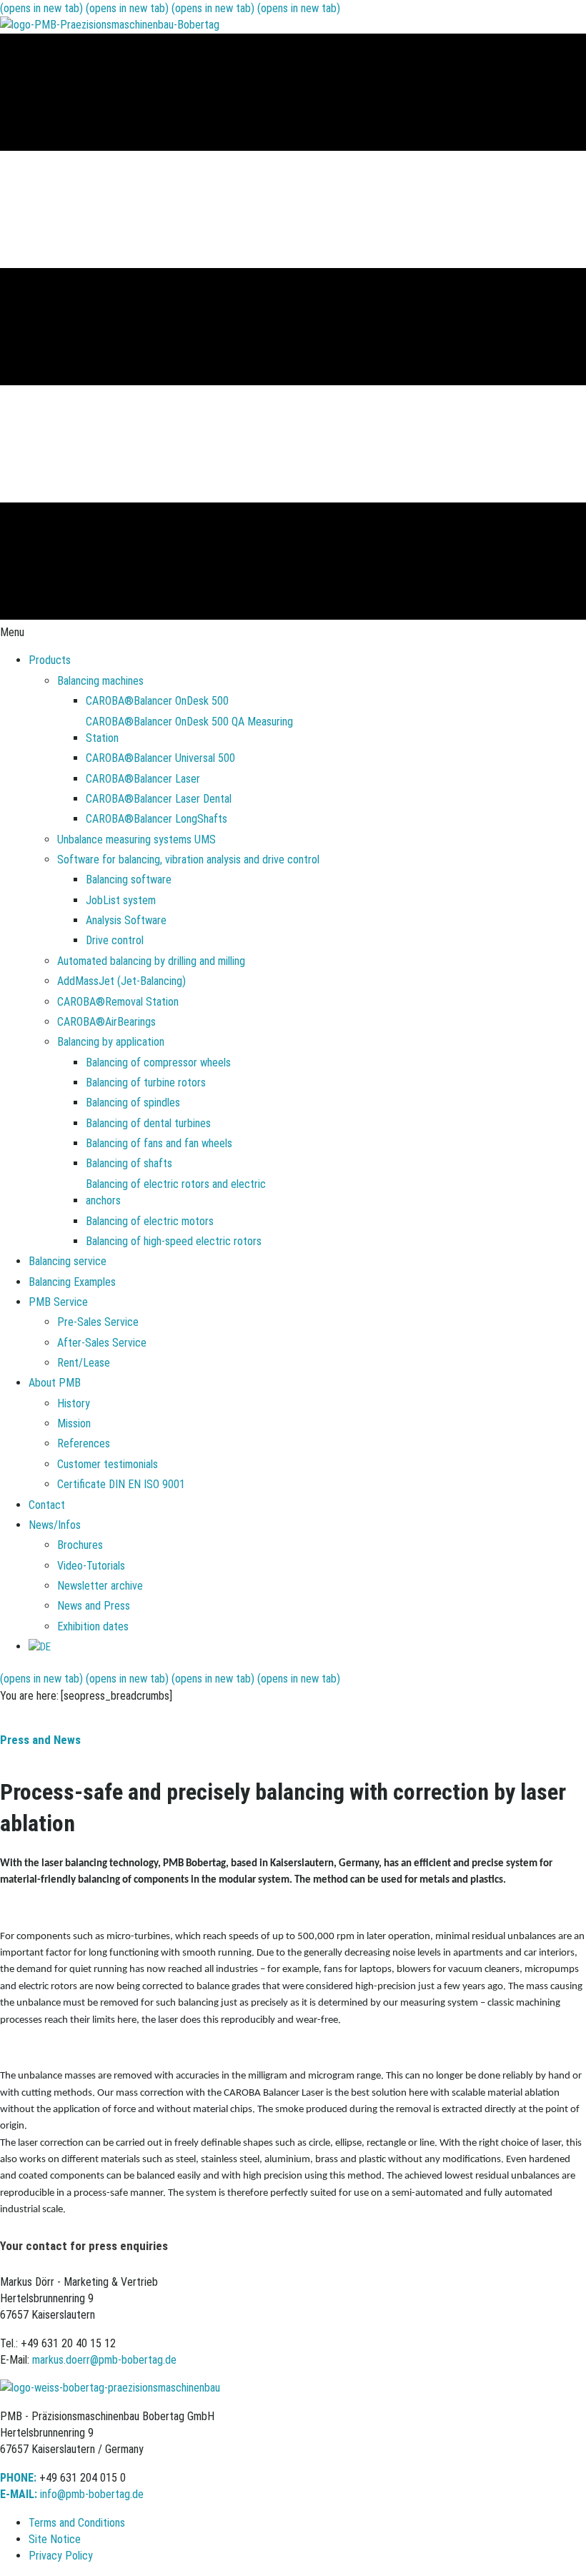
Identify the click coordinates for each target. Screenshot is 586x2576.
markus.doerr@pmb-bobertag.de (104, 2360)
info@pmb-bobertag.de (92, 2494)
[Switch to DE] (40, 1646)
